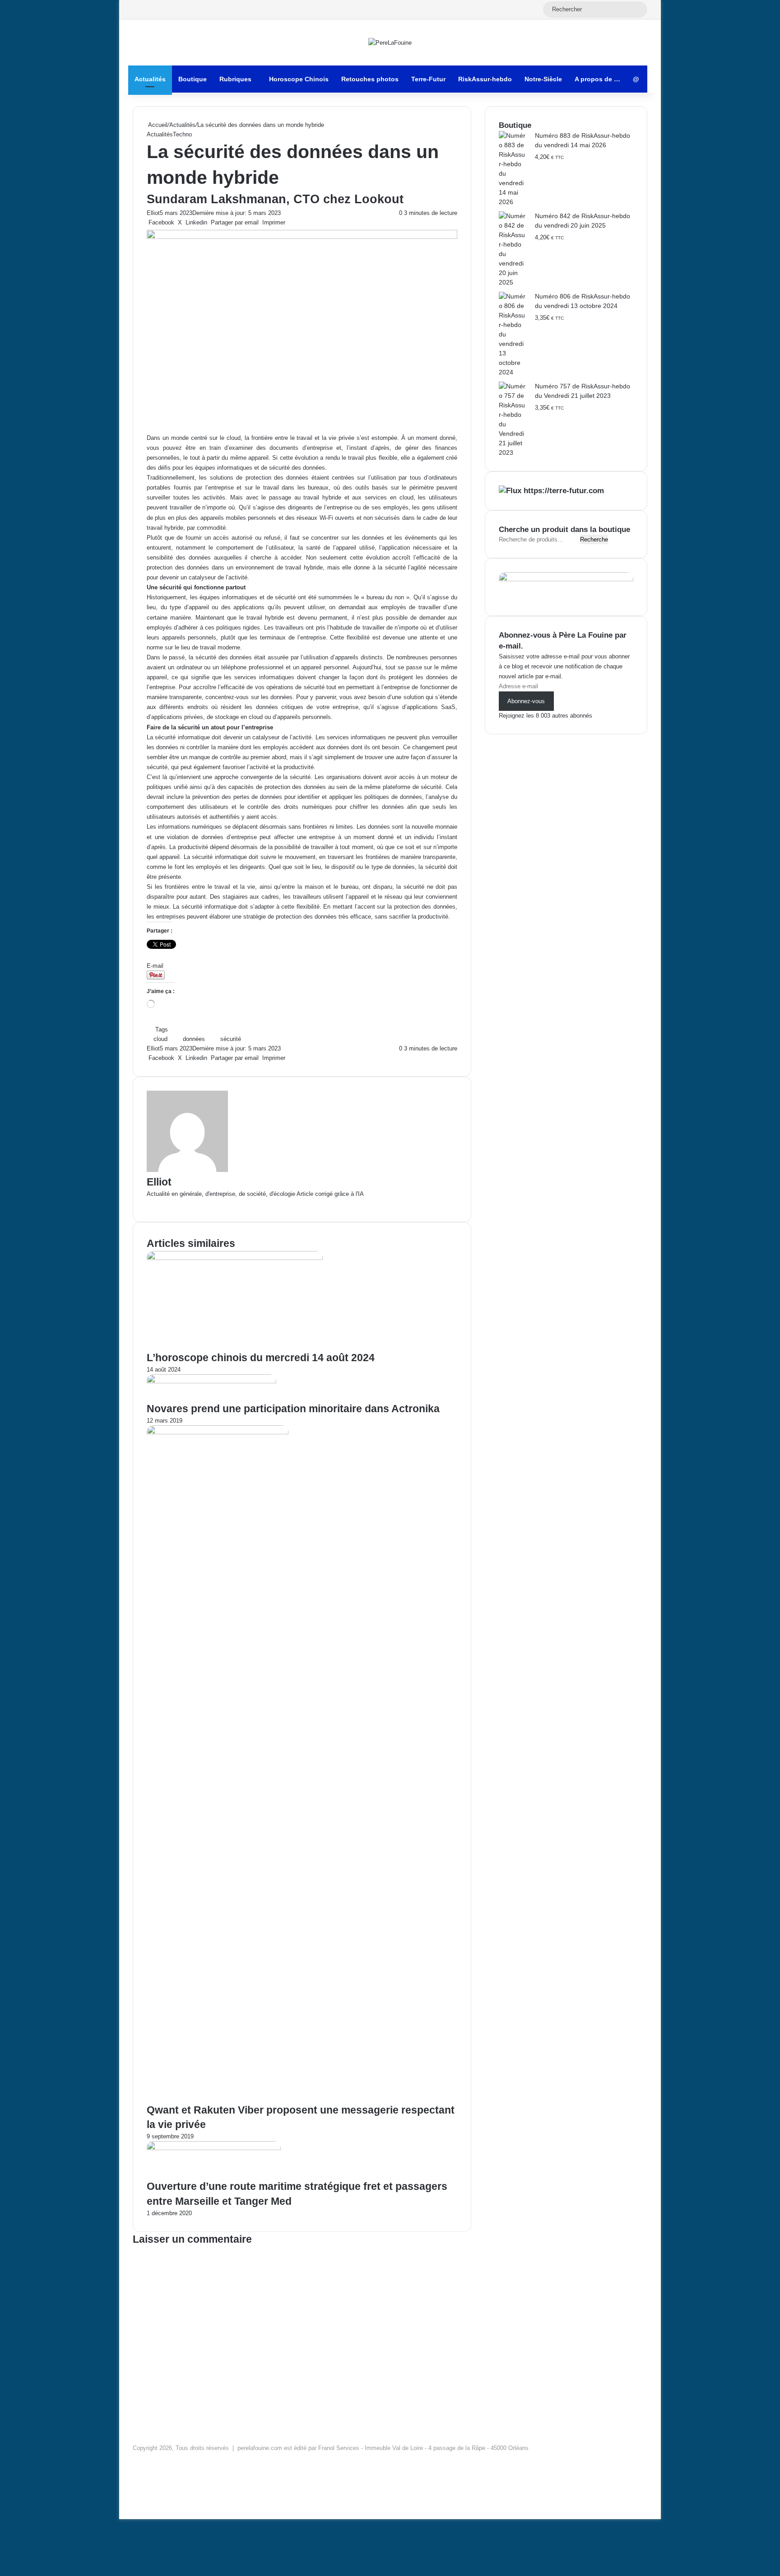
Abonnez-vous (526, 701)
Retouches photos (370, 79)
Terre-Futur (428, 79)
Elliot (153, 213)
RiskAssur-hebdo (485, 79)
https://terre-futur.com (564, 491)
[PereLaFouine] (390, 42)
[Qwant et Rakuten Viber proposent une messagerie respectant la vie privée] (218, 1432)
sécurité (231, 1039)
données (194, 1039)
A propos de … (597, 79)
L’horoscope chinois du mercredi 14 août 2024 (261, 1358)
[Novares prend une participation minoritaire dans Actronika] (211, 1381)
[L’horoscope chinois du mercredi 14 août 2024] (235, 1258)
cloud (160, 1039)
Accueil (157, 125)
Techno (182, 134)
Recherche (594, 539)
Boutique (193, 79)
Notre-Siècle (543, 79)
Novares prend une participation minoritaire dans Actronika (293, 1409)
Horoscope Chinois (299, 79)
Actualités (150, 79)
